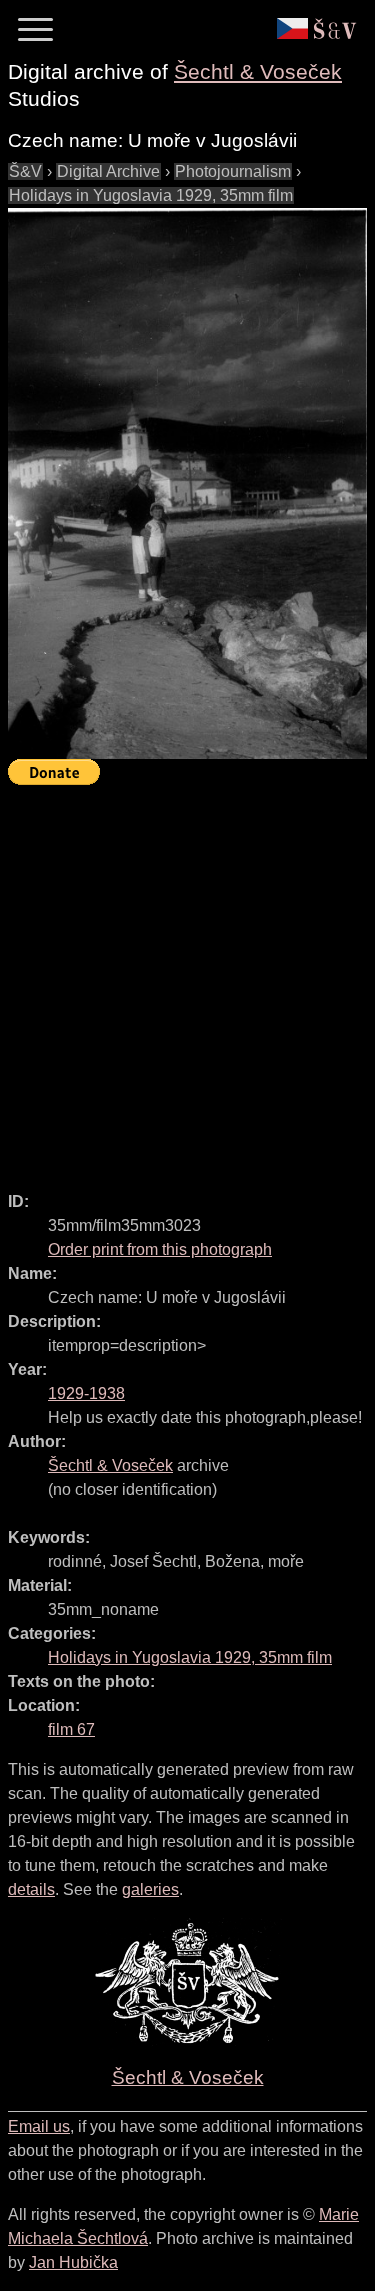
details (31, 1889)
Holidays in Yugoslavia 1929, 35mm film (151, 195)
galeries (150, 1889)
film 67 (71, 1729)
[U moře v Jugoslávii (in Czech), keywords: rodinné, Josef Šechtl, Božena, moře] (187, 483)
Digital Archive (108, 171)
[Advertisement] (187, 979)
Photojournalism (233, 171)
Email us (39, 2126)
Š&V (25, 171)
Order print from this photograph (160, 1249)
